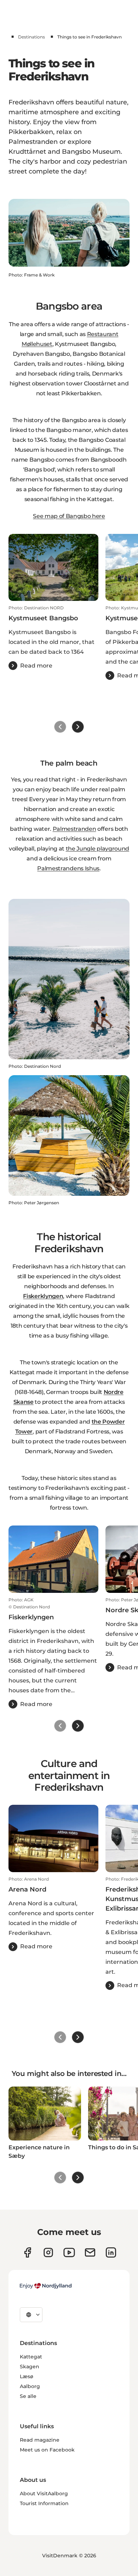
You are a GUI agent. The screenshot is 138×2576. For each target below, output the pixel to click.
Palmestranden (74, 829)
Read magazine (40, 2440)
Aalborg (30, 2386)
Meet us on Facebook (47, 2450)
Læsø (27, 2376)
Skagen (30, 2367)
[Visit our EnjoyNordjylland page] (69, 2252)
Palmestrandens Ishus (68, 868)
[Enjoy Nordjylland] (46, 2286)
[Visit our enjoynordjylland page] (27, 2252)
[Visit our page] (48, 2252)
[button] (53, 638)
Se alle (28, 2396)
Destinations (31, 37)
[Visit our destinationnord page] (111, 2252)
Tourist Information (44, 2503)
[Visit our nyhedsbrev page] (90, 2252)
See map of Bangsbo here (69, 516)
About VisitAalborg (44, 2493)
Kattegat (31, 2357)
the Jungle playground (97, 849)
